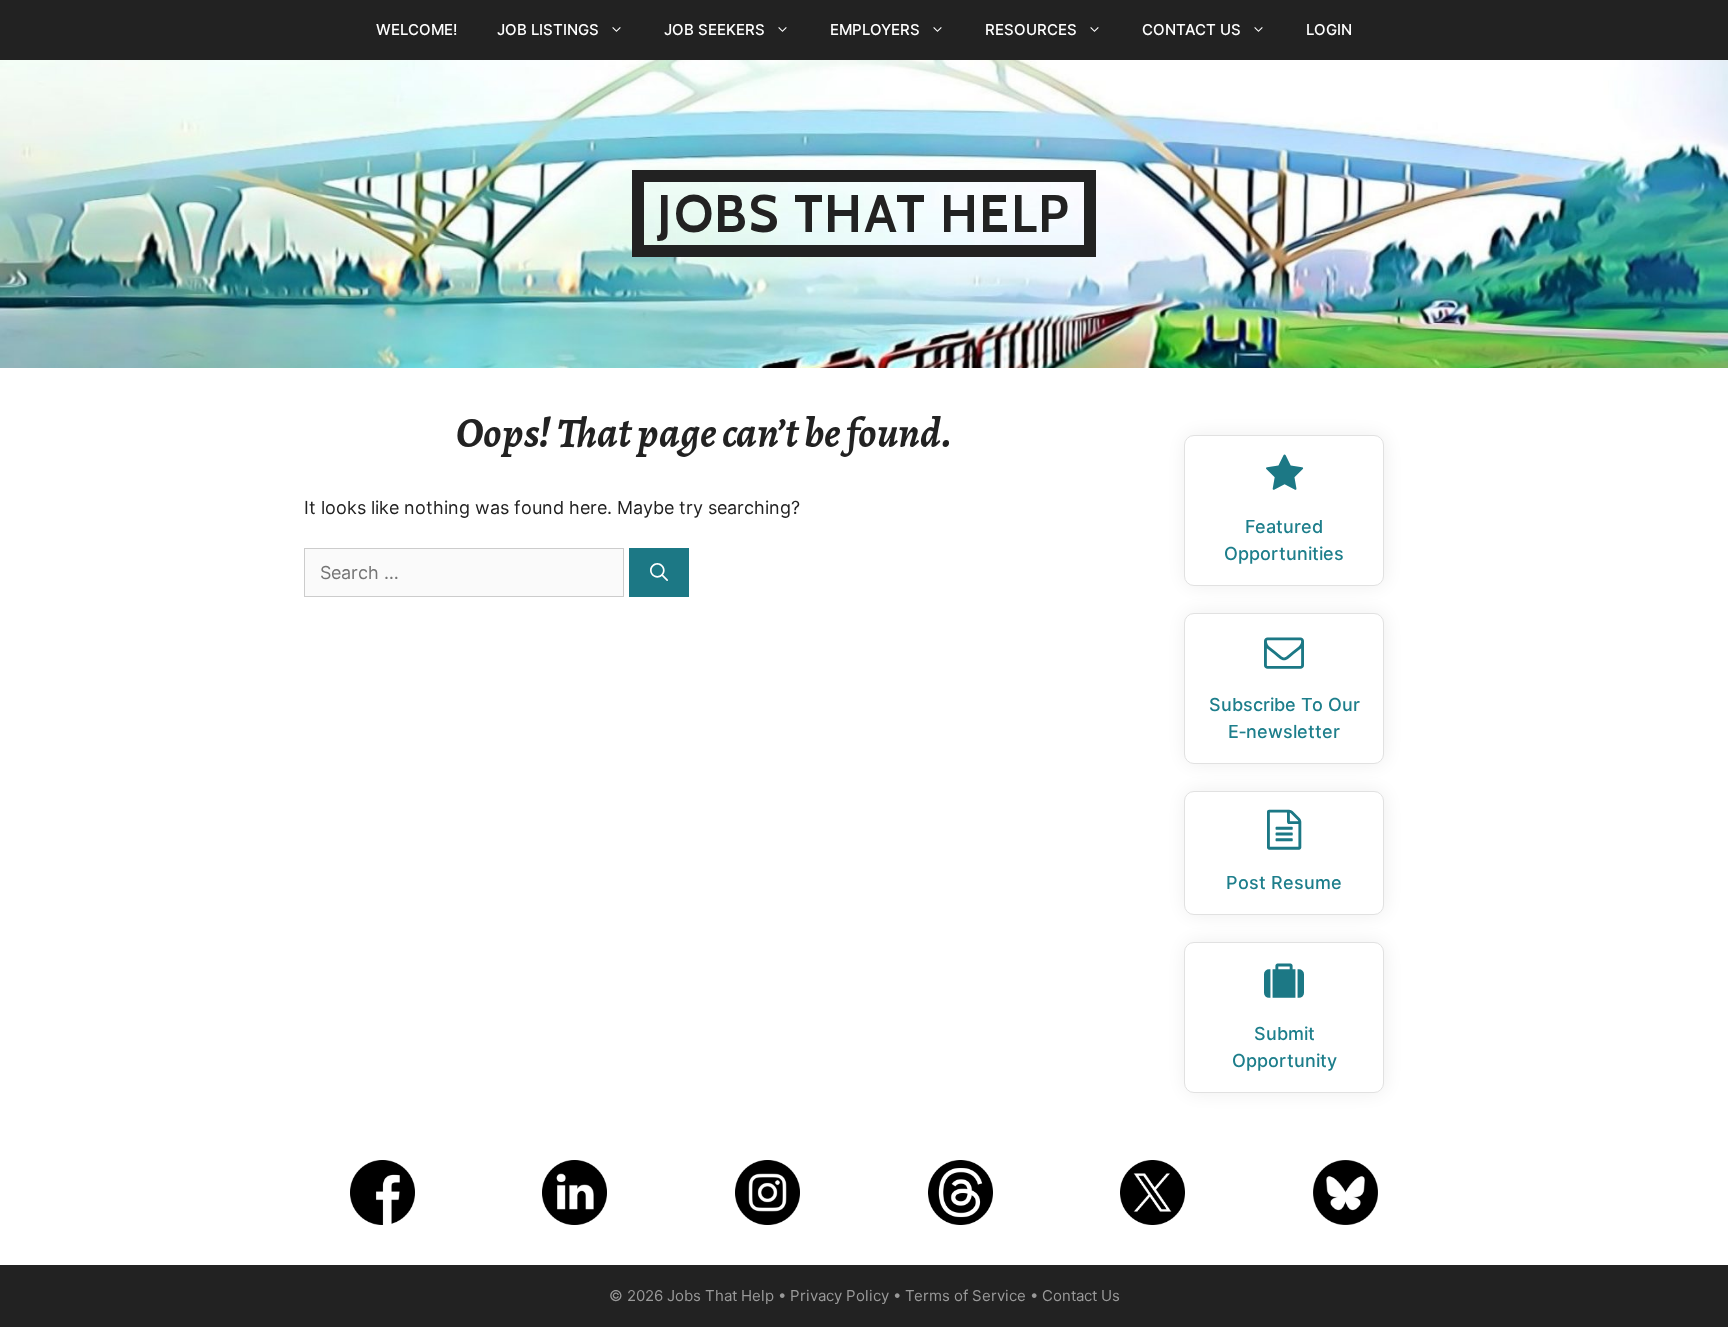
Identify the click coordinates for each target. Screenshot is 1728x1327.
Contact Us (1191, 29)
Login (1329, 29)
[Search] (659, 572)
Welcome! (416, 29)
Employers (875, 29)
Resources (1031, 29)
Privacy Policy (839, 1295)
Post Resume (1284, 882)
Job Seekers (714, 29)
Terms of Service (965, 1295)
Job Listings (548, 29)
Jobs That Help (864, 213)
